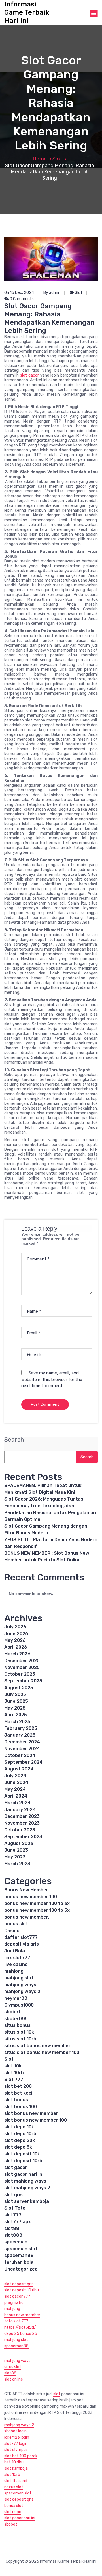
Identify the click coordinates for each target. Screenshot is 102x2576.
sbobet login (15, 2431)
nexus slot (14, 2487)
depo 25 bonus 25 (21, 2334)
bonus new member (22, 2315)
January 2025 (20, 1735)
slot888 (13, 2235)
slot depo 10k (19, 2127)
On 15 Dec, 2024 (19, 293)
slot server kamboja (27, 2201)
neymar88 (16, 1998)
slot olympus (16, 2450)
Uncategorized (21, 2269)
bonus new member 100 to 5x (37, 1910)
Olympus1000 (19, 2005)
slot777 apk (18, 2222)
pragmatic (14, 2303)
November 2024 (22, 1749)
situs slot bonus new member (37, 2046)
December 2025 (22, 1661)
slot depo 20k (20, 2140)
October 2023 (20, 1830)
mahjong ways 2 (22, 1991)
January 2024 (20, 1810)
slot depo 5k (18, 2147)
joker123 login (17, 2437)
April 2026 (16, 1647)
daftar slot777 (21, 1937)
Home (40, 159)
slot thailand (16, 2481)
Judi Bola (15, 1951)
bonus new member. (27, 1917)
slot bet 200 (18, 2086)
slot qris (13, 2195)
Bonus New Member (26, 1890)
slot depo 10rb (20, 2134)
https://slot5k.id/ (20, 2327)
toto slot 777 (16, 2321)
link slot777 (17, 1958)
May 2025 (15, 1708)
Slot (57, 159)
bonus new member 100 (31, 1897)
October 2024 (20, 1755)
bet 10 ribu (14, 2462)
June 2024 (16, 1782)
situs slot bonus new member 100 (42, 2052)
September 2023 (23, 1837)
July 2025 (15, 1694)
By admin (52, 293)
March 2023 (17, 1864)
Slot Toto (15, 2208)
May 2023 (15, 1857)
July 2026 (15, 1627)
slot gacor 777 (17, 2296)
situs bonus (17, 2025)
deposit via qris (22, 1944)
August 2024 (19, 1769)
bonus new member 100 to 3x (37, 1903)
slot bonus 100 (21, 2107)
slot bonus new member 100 (36, 2120)
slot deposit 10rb (23, 2161)
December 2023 (22, 1816)
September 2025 (23, 1681)
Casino (12, 1931)
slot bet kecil (19, 2093)
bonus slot (16, 1924)
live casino (16, 1964)
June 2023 (16, 1850)
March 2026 (17, 1654)
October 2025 (20, 1674)
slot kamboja (16, 2468)
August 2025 (19, 1688)
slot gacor (30, 375)
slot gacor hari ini (24, 2174)
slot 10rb (14, 2073)
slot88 (12, 2228)
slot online (14, 2379)
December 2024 (22, 1742)
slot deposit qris (19, 2284)
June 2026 (16, 1634)
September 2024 (23, 1762)
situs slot (13, 2367)
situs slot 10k (19, 2032)
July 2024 (15, 1776)
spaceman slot (21, 2249)
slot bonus (16, 2100)
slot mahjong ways (25, 2181)
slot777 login (16, 2444)
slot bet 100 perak (21, 2456)
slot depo (13, 2512)
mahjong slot (19, 1978)
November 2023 (22, 1823)
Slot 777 (14, 2079)
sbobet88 (15, 2019)
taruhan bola (19, 2262)
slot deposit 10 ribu (22, 2290)
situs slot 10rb (20, 2039)
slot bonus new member (31, 2113)
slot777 (13, 2215)
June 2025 (16, 1701)
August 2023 (19, 1843)
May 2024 (15, 1789)
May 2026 (15, 1640)
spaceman (16, 2242)
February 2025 (21, 1728)
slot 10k (13, 2066)
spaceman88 (19, 2255)
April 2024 (16, 1796)
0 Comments (21, 299)
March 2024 (17, 1803)
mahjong (14, 1971)
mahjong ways (20, 1985)
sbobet (12, 2012)
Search (14, 1440)
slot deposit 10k (22, 2154)
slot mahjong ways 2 (27, 2188)
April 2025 (16, 1715)
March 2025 (17, 1722)
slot (57, 2394)
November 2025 (22, 1667)
